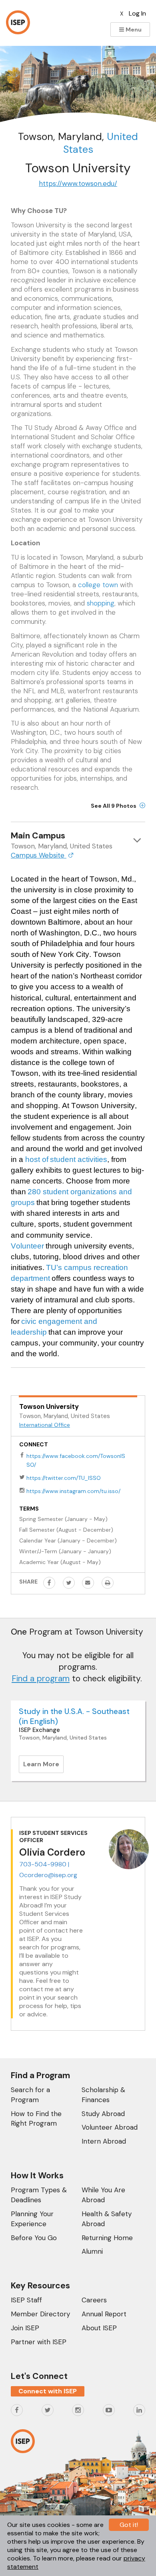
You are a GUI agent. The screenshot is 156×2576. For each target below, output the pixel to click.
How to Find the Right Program (36, 2119)
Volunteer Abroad (110, 2127)
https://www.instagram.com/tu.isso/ (73, 1491)
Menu (133, 30)
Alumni (92, 2251)
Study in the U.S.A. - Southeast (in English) (74, 1716)
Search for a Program (30, 2095)
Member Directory (40, 2314)
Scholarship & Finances (103, 2095)
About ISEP (99, 2328)
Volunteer (27, 1246)
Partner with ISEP (39, 2342)
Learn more (43, 1766)
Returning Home (107, 2238)
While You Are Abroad (103, 2195)
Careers (94, 2300)
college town (98, 585)
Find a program (41, 1679)
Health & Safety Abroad (107, 2219)
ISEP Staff (26, 2300)
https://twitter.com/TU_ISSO (64, 1478)
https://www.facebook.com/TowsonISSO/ (76, 1460)
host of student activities (66, 1159)
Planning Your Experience (32, 2219)
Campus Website (39, 855)
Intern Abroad (104, 2141)
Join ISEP (25, 2328)
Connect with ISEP (48, 2391)
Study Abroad (103, 2114)
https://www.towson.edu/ (78, 183)
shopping (101, 603)
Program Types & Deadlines (39, 2195)
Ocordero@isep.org (48, 1875)
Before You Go (34, 2238)
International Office (45, 1425)
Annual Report (104, 2314)
